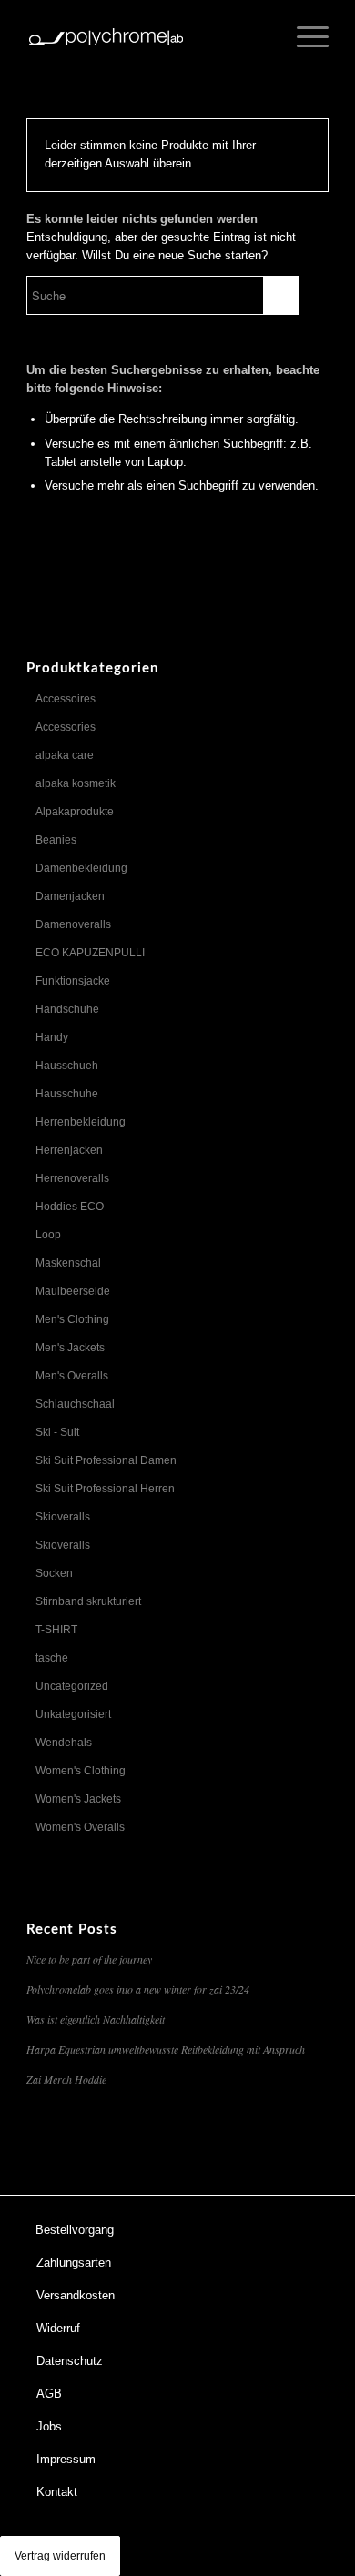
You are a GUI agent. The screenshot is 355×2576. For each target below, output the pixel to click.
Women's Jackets (78, 1799)
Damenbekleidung (81, 868)
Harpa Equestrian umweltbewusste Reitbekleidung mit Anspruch (166, 2049)
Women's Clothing (81, 1771)
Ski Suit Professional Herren (105, 1489)
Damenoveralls (73, 924)
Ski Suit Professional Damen (106, 1460)
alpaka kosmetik (76, 783)
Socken (54, 1573)
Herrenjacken (69, 1150)
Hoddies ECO (70, 1207)
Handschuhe (67, 1009)
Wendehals (64, 1743)
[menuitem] (167, 2230)
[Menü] (304, 36)
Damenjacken (70, 896)
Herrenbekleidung (81, 1122)
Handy (52, 1037)
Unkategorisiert (73, 1714)
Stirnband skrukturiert (88, 1601)
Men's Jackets (70, 1348)
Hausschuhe (67, 1094)
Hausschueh (67, 1066)
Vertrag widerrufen (60, 2556)
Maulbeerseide (73, 1291)
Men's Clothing (72, 1319)
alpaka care (65, 755)
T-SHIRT (56, 1630)
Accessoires (66, 699)
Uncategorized (72, 1686)
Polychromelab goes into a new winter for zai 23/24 (138, 1989)
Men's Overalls (72, 1376)
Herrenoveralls (72, 1178)
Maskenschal (68, 1263)
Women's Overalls (80, 1827)
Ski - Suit (57, 1432)
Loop (48, 1235)
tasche (52, 1658)
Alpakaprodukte (75, 812)
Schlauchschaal (75, 1404)
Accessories (66, 727)
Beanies (56, 840)
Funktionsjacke (73, 981)
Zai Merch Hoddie (66, 2079)
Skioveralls (63, 1517)
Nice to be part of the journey (89, 1959)
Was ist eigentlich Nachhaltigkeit (96, 2019)
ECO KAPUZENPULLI (90, 953)
